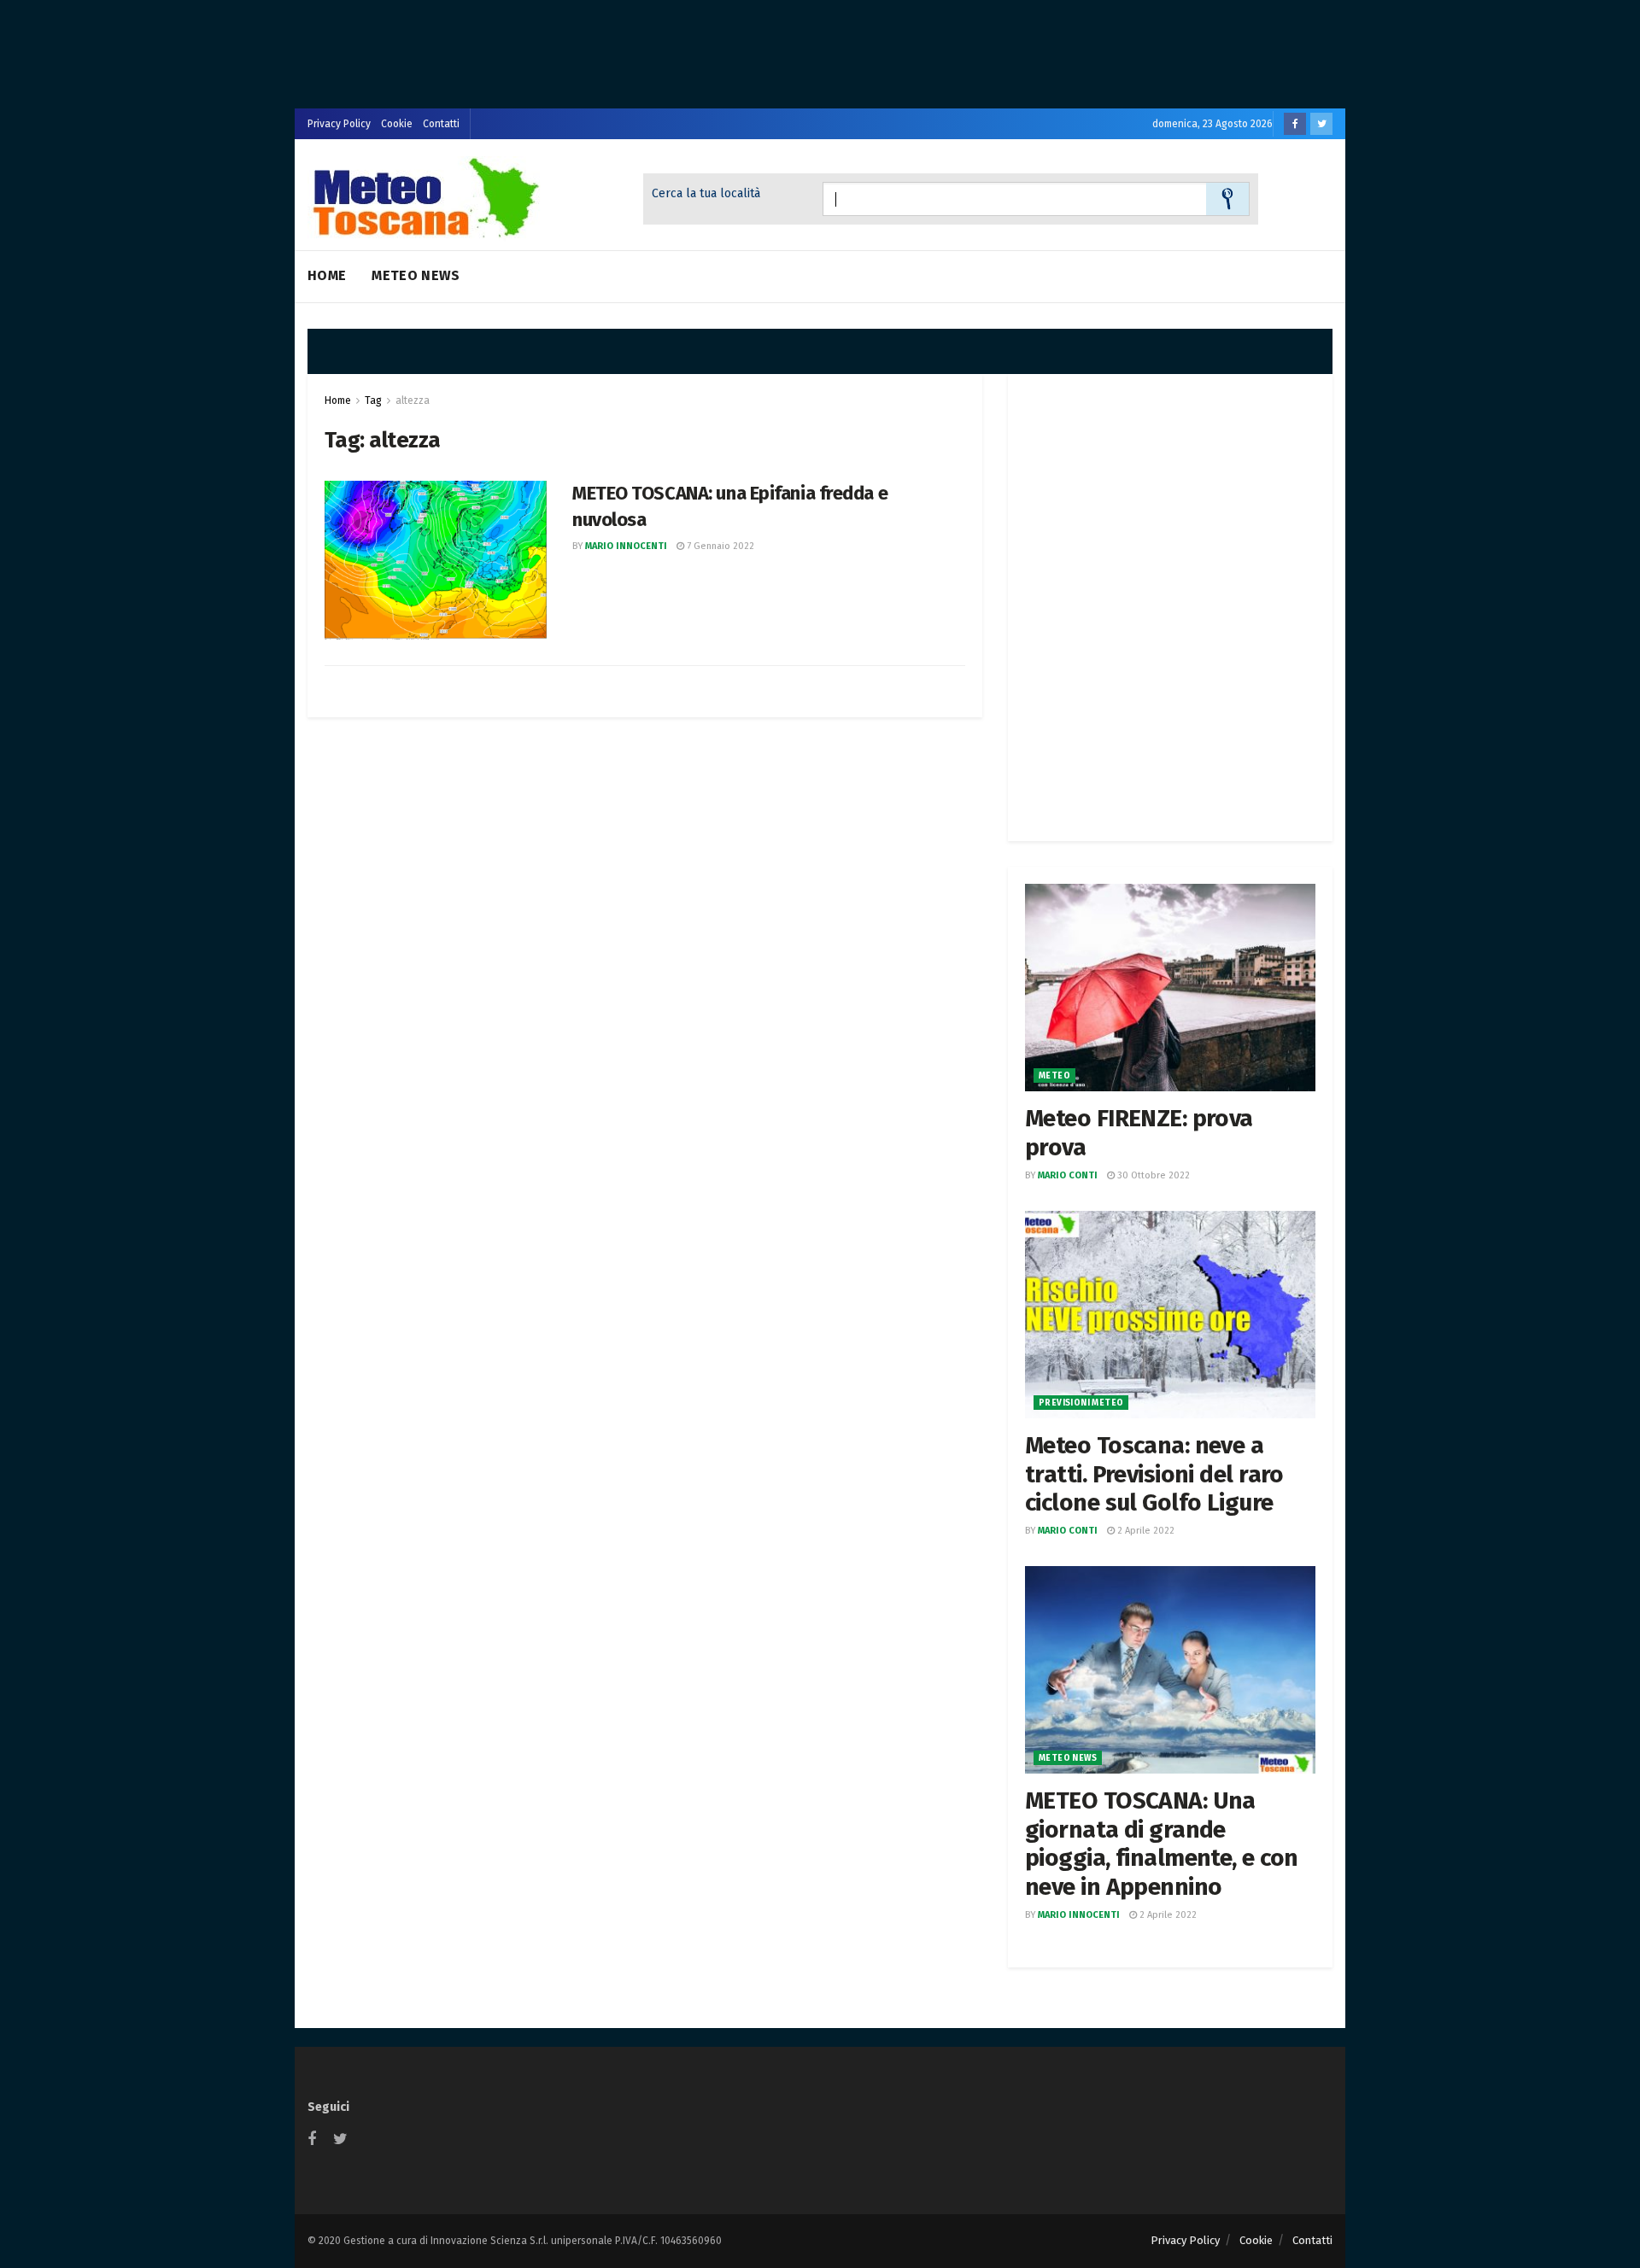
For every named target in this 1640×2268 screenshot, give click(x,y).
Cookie (397, 124)
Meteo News (416, 275)
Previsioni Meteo (1081, 1403)
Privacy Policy (339, 124)
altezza (413, 400)
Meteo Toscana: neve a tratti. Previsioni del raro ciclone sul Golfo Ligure (1154, 1474)
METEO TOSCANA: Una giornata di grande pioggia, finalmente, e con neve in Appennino (1161, 1844)
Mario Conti (1068, 1175)
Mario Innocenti (626, 546)
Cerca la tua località (706, 193)
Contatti (441, 124)
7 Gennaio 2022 (719, 546)
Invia (1227, 199)
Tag (373, 400)
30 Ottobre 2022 (1152, 1175)
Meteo (1054, 1076)
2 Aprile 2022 (1145, 1531)
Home (327, 275)
